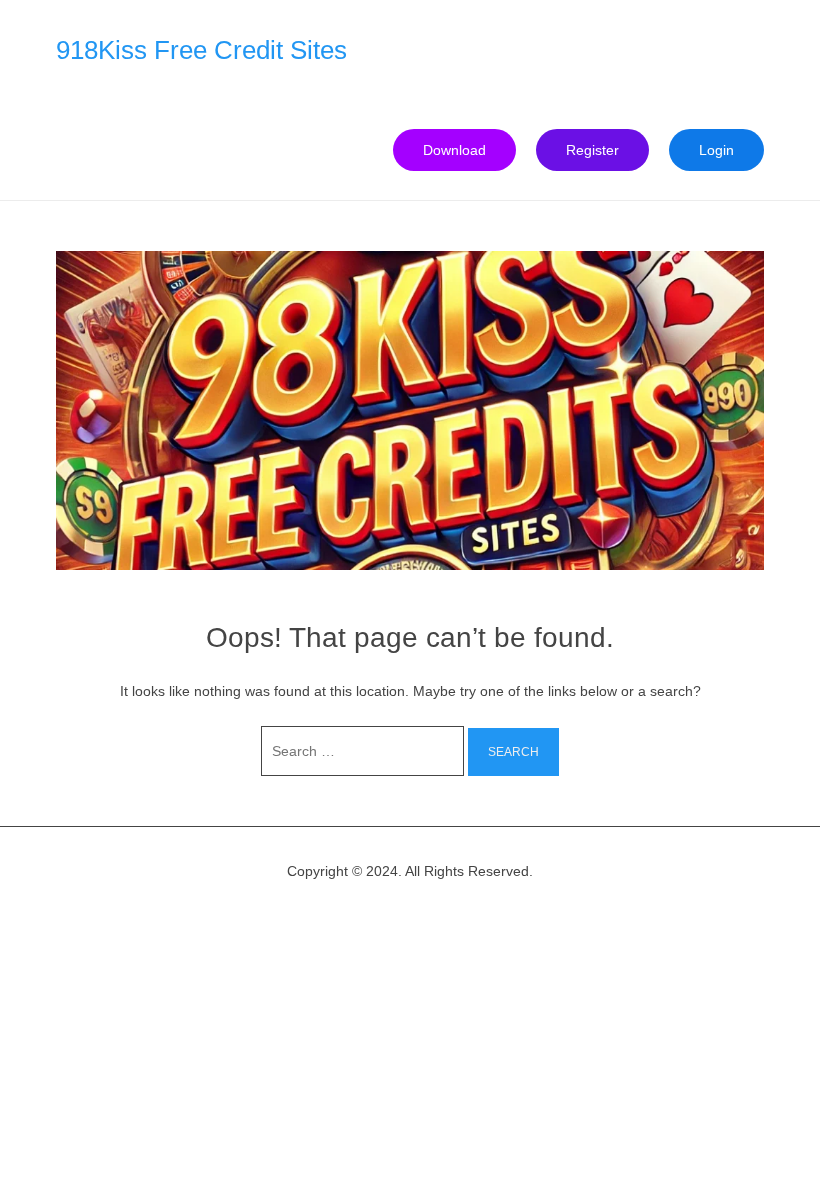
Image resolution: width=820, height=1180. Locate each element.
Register (592, 150)
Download (454, 150)
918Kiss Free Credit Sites (201, 50)
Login (716, 150)
